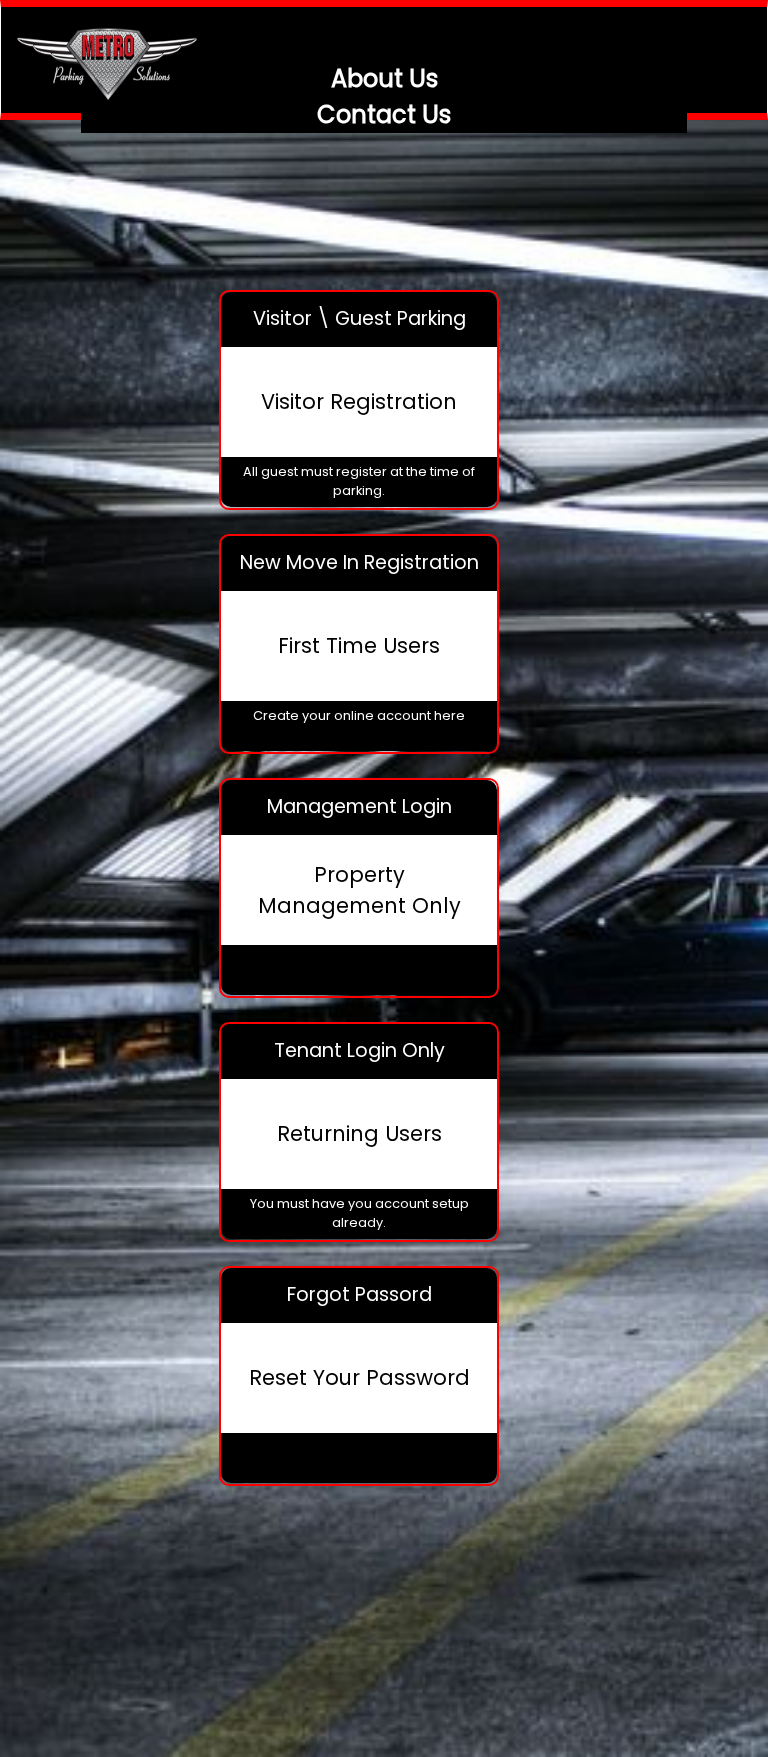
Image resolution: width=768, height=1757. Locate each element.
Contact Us (384, 114)
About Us (384, 78)
